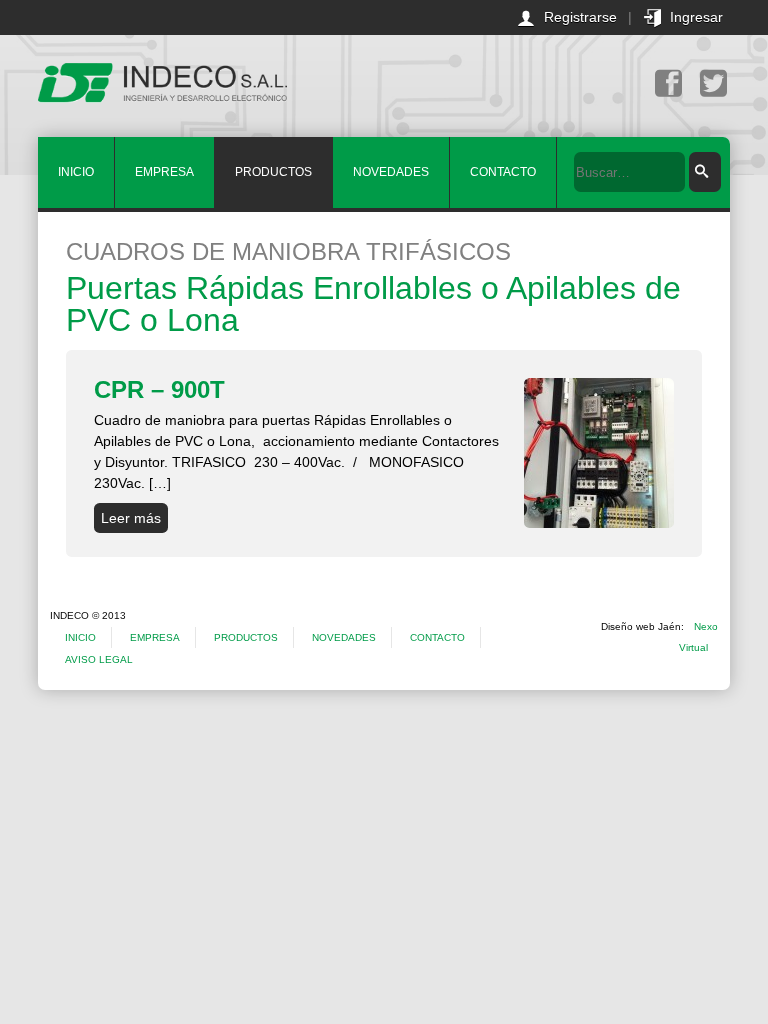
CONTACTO (503, 172)
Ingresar (696, 17)
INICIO (76, 172)
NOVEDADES (391, 172)
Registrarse (580, 17)
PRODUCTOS (273, 172)
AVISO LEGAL (99, 659)
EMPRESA (164, 172)
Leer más (131, 518)
